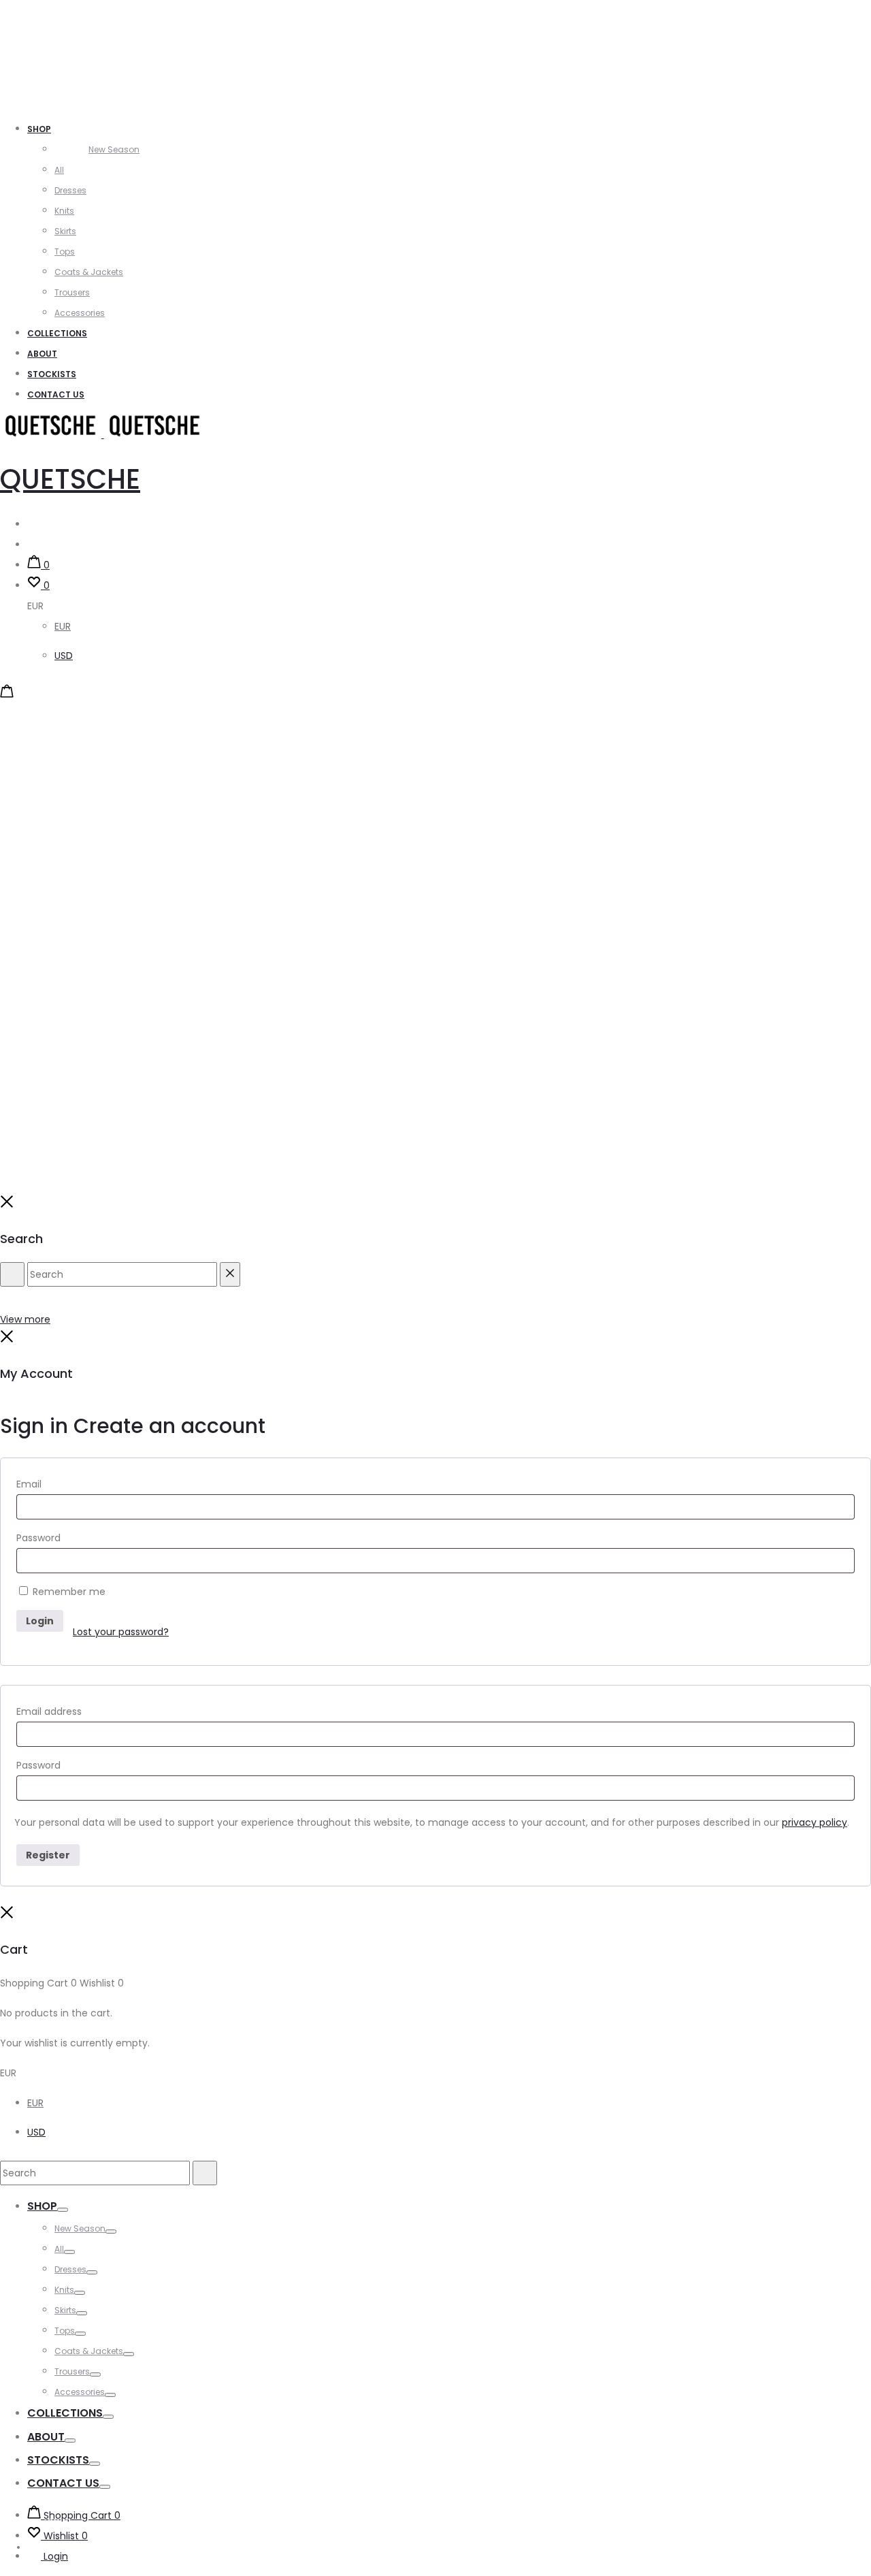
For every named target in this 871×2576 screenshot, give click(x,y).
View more (25, 1319)
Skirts (65, 231)
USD (64, 656)
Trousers (72, 292)
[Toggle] (63, 2210)
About (42, 354)
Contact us (56, 395)
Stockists (52, 374)
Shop (39, 129)
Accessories (80, 313)
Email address (49, 1711)
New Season (114, 149)
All (59, 170)
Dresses (70, 190)
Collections (57, 333)
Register (48, 1855)
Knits (64, 211)
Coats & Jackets (89, 272)
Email (29, 1484)
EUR (63, 626)
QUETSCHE (70, 479)
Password (38, 1538)
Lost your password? (121, 1632)
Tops (65, 252)
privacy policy (815, 1822)
